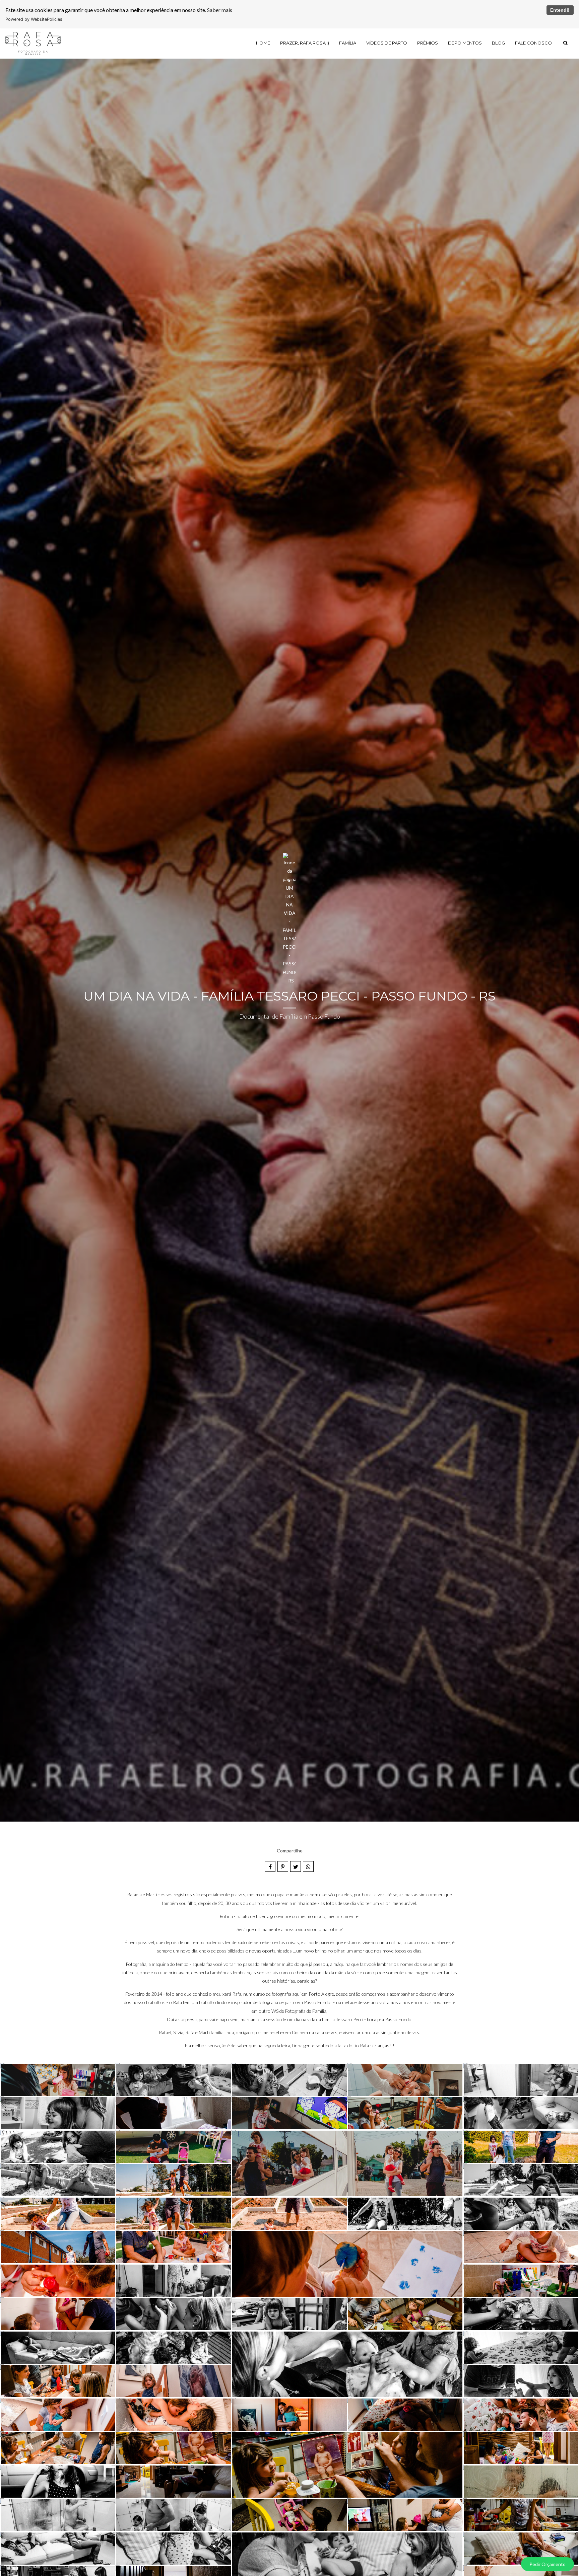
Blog (498, 43)
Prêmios (428, 43)
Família (348, 43)
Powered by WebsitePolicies (34, 19)
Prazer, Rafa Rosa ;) (305, 43)
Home (263, 43)
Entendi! (560, 10)
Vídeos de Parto (387, 43)
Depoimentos (465, 43)
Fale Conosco (533, 43)
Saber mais (220, 10)
